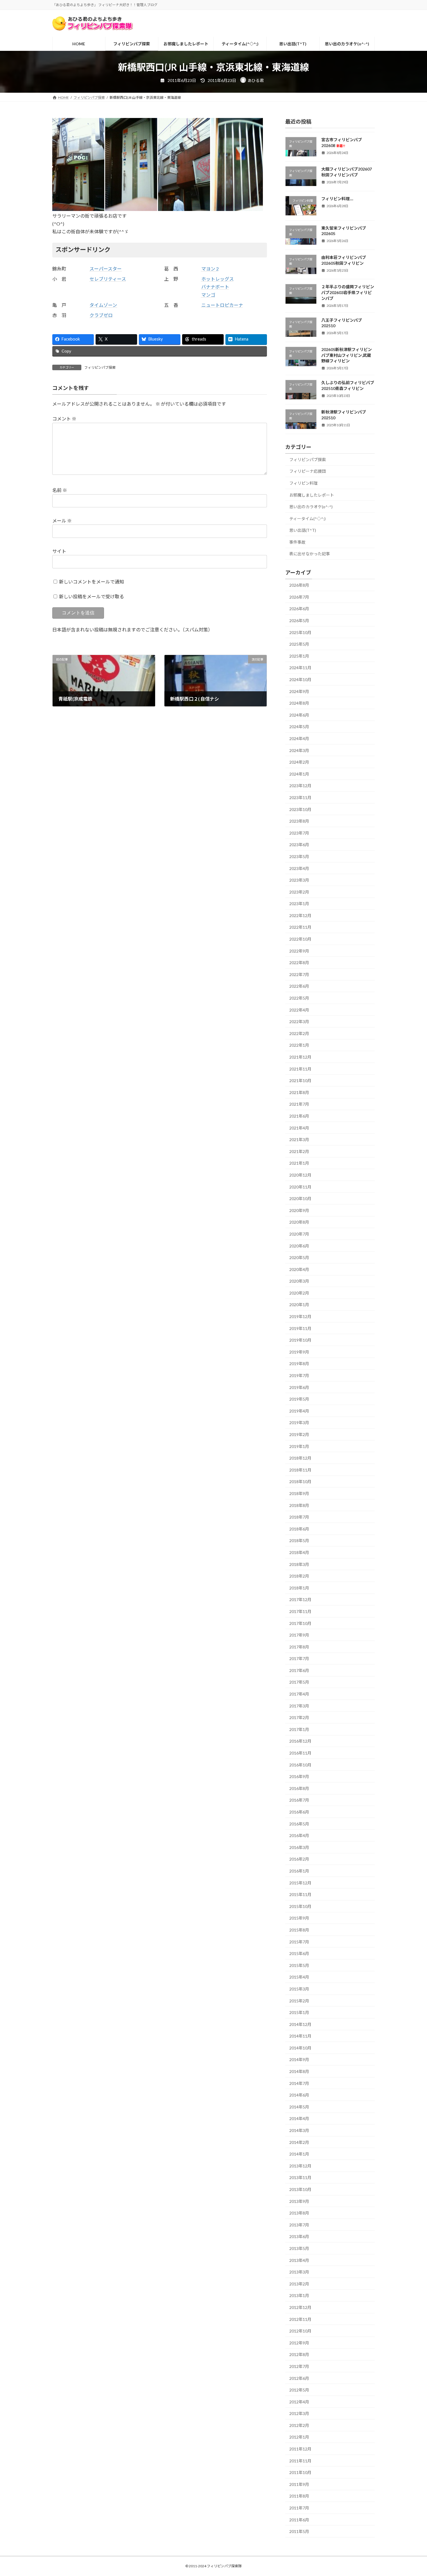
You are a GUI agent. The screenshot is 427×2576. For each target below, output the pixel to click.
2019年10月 (300, 1340)
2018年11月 (300, 1470)
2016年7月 (299, 1800)
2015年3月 (299, 1989)
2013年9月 (299, 2201)
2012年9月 (299, 2343)
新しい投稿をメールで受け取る (92, 596)
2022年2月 (299, 1033)
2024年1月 (299, 774)
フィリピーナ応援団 (308, 471)
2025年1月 (299, 656)
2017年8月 (299, 1647)
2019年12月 (300, 1316)
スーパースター (106, 269)
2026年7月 (299, 597)
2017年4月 (299, 1694)
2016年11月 (300, 1753)
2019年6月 (299, 1387)
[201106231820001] (78, 209)
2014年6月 (299, 2095)
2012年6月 (299, 2378)
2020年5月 (299, 1257)
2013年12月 (300, 2166)
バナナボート (215, 287)
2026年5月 (299, 621)
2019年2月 (299, 1434)
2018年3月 (299, 1564)
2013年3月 (299, 2272)
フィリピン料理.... (337, 199)
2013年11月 (300, 2177)
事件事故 (297, 542)
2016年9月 (299, 1776)
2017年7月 (299, 1658)
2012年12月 (300, 2307)
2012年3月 (299, 2413)
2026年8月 (299, 585)
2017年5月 (299, 1682)
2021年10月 (300, 1081)
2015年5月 (299, 1965)
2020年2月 (299, 1293)
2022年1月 (299, 1045)
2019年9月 (299, 1352)
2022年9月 (299, 951)
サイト (59, 551)
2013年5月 (299, 2248)
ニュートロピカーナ (222, 305)
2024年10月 (300, 680)
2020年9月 (299, 1210)
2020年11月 (300, 1187)
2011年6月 (299, 2520)
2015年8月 (299, 1930)
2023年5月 (299, 856)
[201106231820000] (131, 209)
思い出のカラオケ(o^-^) (311, 507)
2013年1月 (299, 2295)
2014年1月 (299, 2154)
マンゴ (208, 295)
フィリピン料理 (304, 483)
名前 (60, 490)
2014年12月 (300, 2024)
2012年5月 (299, 2390)
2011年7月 (299, 2508)
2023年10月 (300, 809)
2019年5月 (299, 1399)
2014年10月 (300, 2048)
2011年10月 (300, 2472)
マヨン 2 (210, 269)
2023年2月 (299, 892)
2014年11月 (300, 2036)
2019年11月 (300, 1328)
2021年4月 (299, 1128)
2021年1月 (299, 1163)
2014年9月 (299, 2059)
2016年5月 (299, 1824)
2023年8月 (299, 821)
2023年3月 (299, 880)
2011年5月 (299, 2531)
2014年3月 (299, 2130)
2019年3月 (299, 1423)
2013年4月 (299, 2260)
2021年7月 (299, 1104)
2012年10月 (300, 2331)
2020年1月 (299, 1305)
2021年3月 (299, 1140)
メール (62, 521)
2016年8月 (299, 1788)
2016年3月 (299, 1847)
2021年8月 (299, 1092)
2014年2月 (299, 2142)
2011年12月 (300, 2449)
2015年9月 (299, 1918)
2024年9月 (299, 691)
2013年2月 (299, 2284)
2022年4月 (299, 1010)
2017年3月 (299, 1706)
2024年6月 (299, 715)
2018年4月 (299, 1552)
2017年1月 (299, 1729)
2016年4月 (299, 1835)
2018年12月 (300, 1458)
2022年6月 (299, 986)
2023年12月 (300, 786)
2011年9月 (299, 2484)
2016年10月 (300, 1765)
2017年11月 (300, 1611)
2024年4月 (299, 739)
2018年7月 (299, 1517)
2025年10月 (300, 632)
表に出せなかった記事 (310, 554)
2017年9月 (299, 1635)
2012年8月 (299, 2354)
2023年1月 (299, 904)
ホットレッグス (218, 279)
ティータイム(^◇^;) (307, 519)
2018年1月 (299, 1588)
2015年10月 (300, 1906)
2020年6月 (299, 1246)
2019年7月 (299, 1375)
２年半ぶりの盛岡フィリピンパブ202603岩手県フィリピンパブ (348, 292)
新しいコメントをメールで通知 (92, 582)
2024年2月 (299, 762)
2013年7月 (299, 2225)
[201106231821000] (237, 209)
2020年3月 (299, 1281)
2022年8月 (299, 963)
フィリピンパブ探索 (100, 367)
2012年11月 (300, 2319)
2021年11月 (300, 1069)
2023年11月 (300, 797)
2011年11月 (300, 2461)
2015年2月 (299, 2001)
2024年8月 (299, 703)
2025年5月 (299, 644)
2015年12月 (300, 1883)
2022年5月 (299, 998)
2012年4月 (299, 2402)
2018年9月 (299, 1493)
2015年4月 (299, 1977)
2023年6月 (299, 845)
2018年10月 (300, 1482)
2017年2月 (299, 1717)
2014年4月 (299, 2118)
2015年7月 (299, 1942)
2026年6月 (299, 609)
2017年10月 (300, 1623)
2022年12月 (300, 915)
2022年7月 (299, 974)
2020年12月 (300, 1175)
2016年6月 (299, 1812)
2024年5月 (299, 727)
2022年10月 (300, 939)
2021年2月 (299, 1151)
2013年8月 (299, 2213)
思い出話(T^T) (303, 530)
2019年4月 (299, 1411)
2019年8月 (299, 1364)
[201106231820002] (184, 209)
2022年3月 (299, 1022)
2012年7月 (299, 2366)
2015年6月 (299, 1953)
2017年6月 (299, 1670)
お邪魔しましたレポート (312, 495)
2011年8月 (299, 2496)
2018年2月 (299, 1576)
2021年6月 (299, 1116)
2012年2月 (299, 2425)
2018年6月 (299, 1529)
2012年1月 (299, 2437)
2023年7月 (299, 833)
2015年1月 (299, 2012)
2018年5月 (299, 1541)
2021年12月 (300, 1057)
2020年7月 (299, 1234)
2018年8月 (299, 1505)
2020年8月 (299, 1222)
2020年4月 (299, 1269)
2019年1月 (299, 1446)
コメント (64, 419)
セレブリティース (108, 279)
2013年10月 (300, 2189)
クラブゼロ (101, 315)
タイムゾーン (103, 305)
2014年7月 (299, 2083)
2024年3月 (299, 750)
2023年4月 (299, 868)
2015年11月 (300, 1894)
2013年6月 (299, 2236)
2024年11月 (300, 668)
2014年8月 (299, 2071)
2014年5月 (299, 2107)
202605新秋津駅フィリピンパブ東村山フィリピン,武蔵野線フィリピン (347, 355)
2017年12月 (300, 1600)
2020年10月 (300, 1199)
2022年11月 (300, 927)
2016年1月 (299, 1871)
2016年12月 (300, 1741)
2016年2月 (299, 1859)
